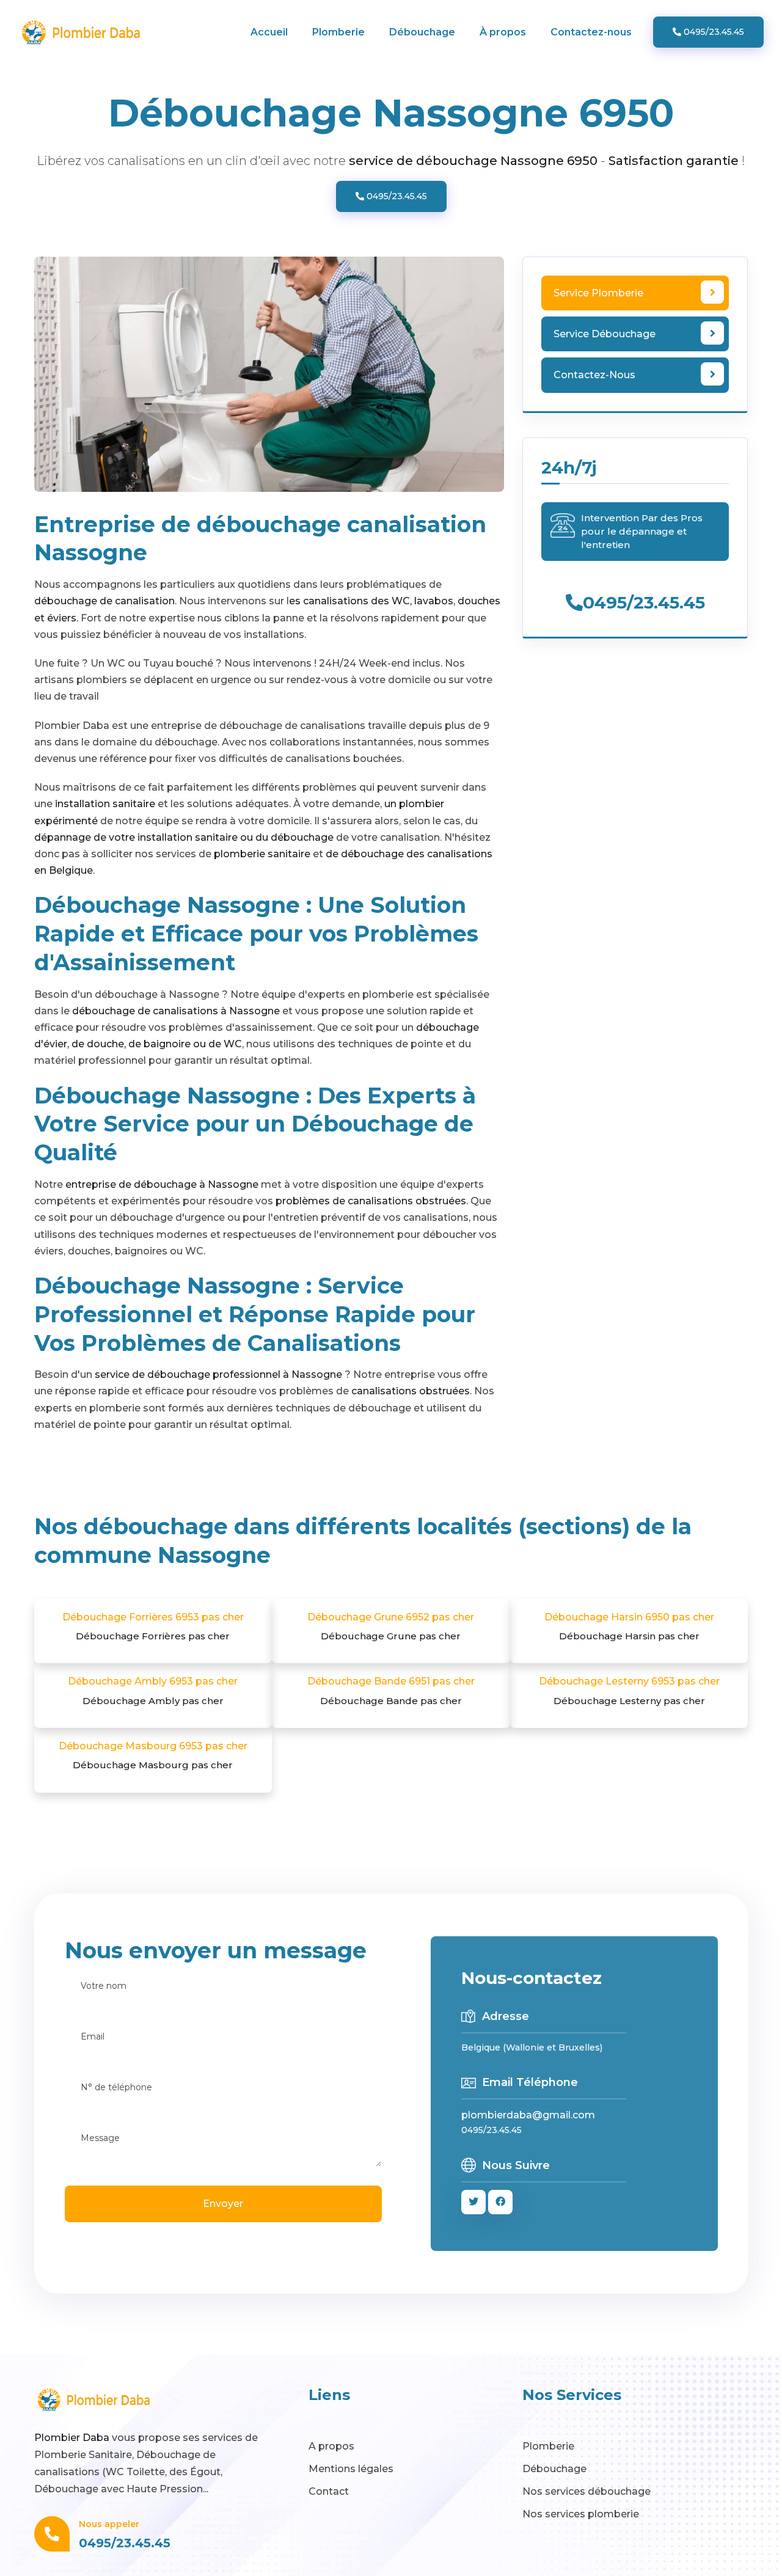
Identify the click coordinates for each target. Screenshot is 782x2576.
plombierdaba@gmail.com (528, 2115)
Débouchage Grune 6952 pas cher (391, 1626)
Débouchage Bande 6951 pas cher (391, 1691)
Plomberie (338, 32)
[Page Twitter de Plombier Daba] (473, 2202)
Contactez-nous (591, 32)
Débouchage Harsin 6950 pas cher (629, 1626)
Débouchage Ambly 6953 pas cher (153, 1691)
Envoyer (223, 2204)
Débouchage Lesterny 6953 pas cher (629, 1691)
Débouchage (422, 32)
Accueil (269, 32)
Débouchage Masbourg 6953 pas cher (153, 1755)
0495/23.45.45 (713, 32)
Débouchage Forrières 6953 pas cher (153, 1626)
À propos (503, 32)
